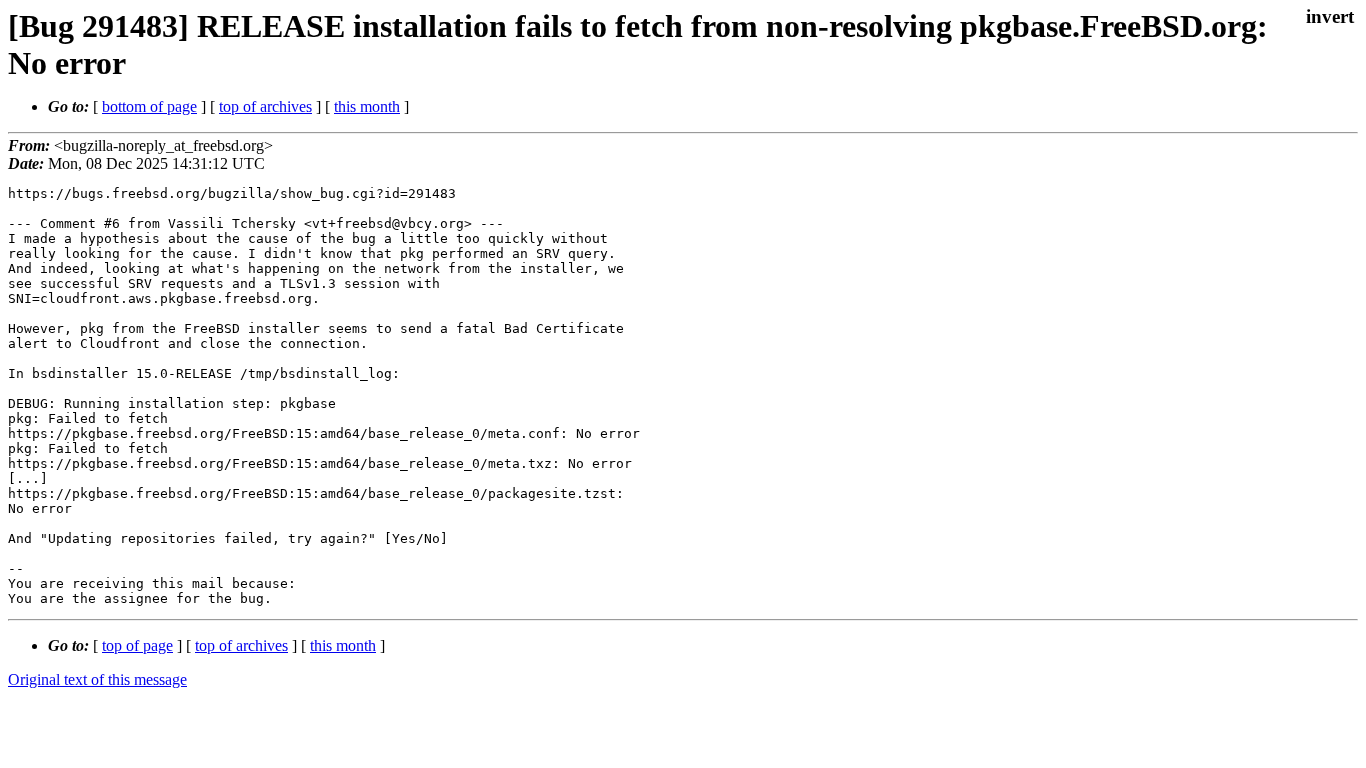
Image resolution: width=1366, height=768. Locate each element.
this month (367, 106)
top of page (137, 645)
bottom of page (149, 106)
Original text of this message (97, 679)
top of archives (265, 106)
